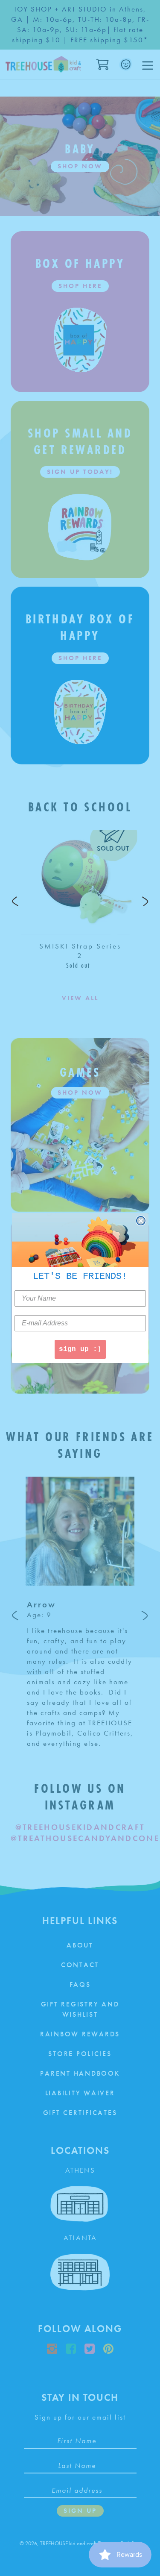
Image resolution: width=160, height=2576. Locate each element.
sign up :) (80, 1349)
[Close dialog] (141, 1221)
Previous (15, 901)
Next (145, 901)
